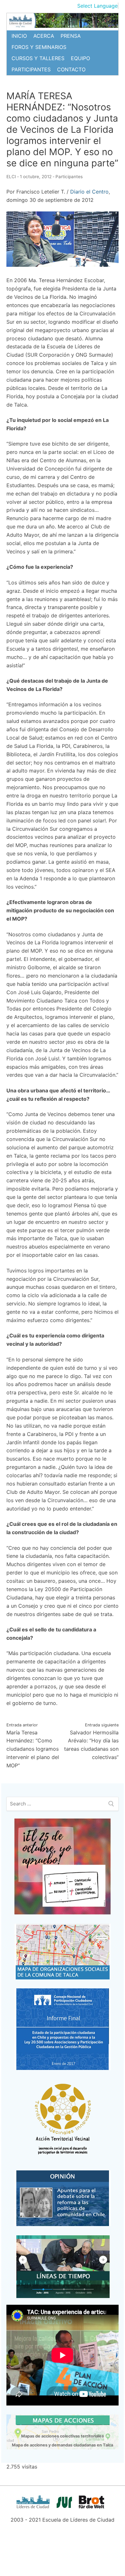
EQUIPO (80, 58)
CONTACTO (71, 69)
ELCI (11, 177)
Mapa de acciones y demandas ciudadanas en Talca (63, 2445)
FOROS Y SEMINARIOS (39, 47)
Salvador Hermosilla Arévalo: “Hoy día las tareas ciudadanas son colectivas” (91, 1741)
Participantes (69, 177)
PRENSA (71, 36)
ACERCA (44, 36)
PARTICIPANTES (31, 69)
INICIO (19, 36)
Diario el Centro (89, 192)
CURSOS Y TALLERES (38, 58)
